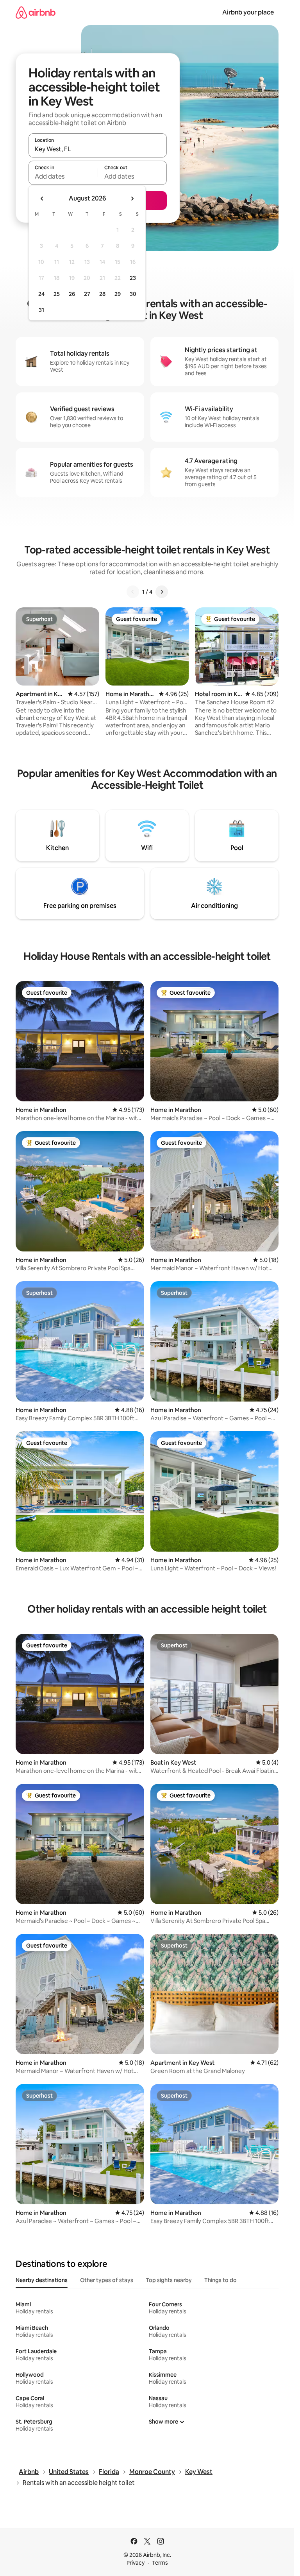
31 (41, 310)
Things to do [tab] (221, 2280)
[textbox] (63, 176)
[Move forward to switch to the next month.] (132, 199)
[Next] (162, 592)
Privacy (136, 2563)
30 (133, 294)
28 (102, 294)
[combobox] (98, 149)
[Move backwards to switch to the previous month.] (42, 199)
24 (41, 294)
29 (118, 294)
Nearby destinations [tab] (42, 2280)
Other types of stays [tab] (107, 2280)
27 (87, 294)
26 (72, 294)
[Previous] (133, 592)
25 (57, 294)
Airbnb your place (248, 12)
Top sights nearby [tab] (169, 2280)
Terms (160, 2563)
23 (133, 278)
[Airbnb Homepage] (36, 12)
